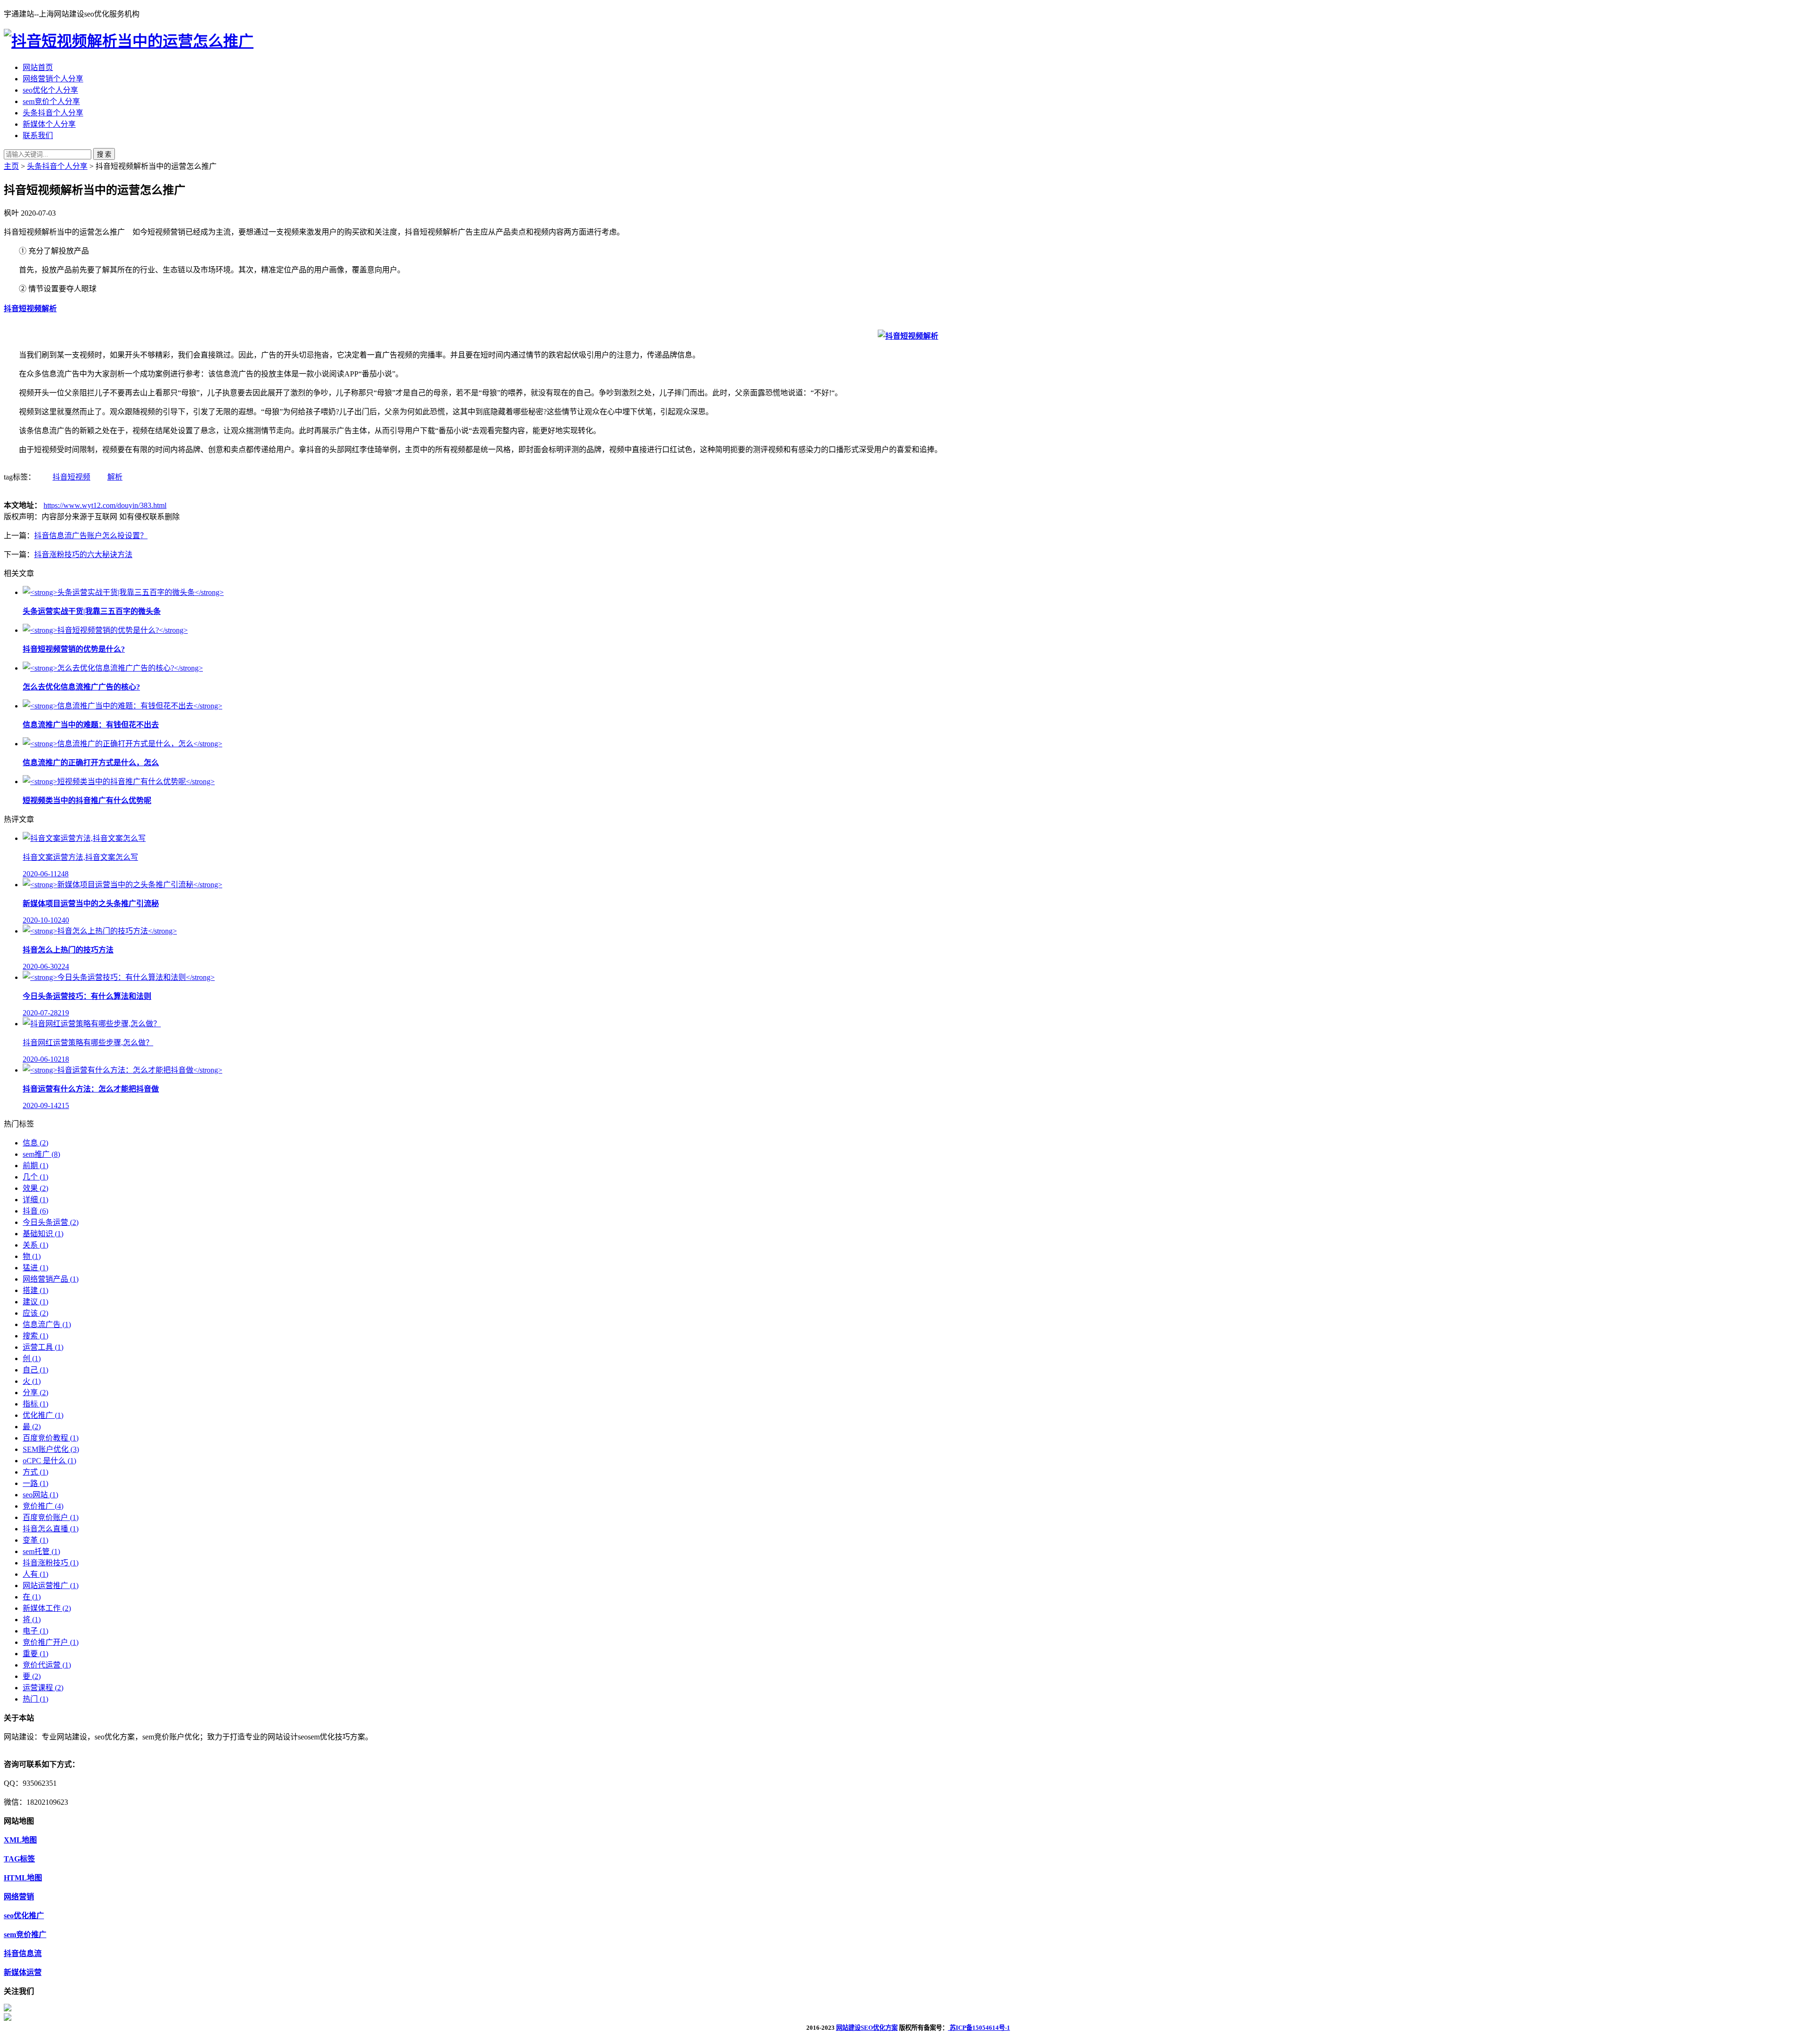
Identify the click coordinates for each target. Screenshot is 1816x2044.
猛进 (35, 1268)
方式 (35, 1472)
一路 (35, 1483)
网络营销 (19, 1897)
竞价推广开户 (51, 1642)
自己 (35, 1370)
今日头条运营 (51, 1222)
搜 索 (104, 154)
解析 (115, 477)
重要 (35, 1654)
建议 (35, 1302)
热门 (35, 1699)
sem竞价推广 (25, 1935)
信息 (35, 1143)
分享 (35, 1393)
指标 (35, 1404)
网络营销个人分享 (53, 79)
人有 (35, 1574)
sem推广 (41, 1154)
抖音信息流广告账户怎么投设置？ (91, 536)
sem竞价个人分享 (51, 101)
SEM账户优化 (51, 1449)
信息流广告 (47, 1324)
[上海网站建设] (129, 41)
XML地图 (20, 1840)
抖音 (35, 1211)
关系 (35, 1245)
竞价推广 (43, 1506)
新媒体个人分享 (49, 124)
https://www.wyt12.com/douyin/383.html (105, 505)
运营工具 (43, 1347)
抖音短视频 (71, 477)
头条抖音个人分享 (53, 113)
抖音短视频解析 (30, 309)
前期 (35, 1166)
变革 (35, 1540)
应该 (35, 1313)
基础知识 (43, 1234)
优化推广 (43, 1415)
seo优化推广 (24, 1916)
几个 (35, 1177)
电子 (35, 1631)
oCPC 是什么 (49, 1461)
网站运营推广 (51, 1585)
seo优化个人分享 (50, 90)
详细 (35, 1200)
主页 (11, 166)
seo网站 (40, 1495)
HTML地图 (23, 1878)
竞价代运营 (47, 1665)
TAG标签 (19, 1859)
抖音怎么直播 (51, 1529)
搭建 (35, 1290)
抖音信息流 (23, 1953)
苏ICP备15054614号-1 (979, 2028)
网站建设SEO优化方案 (867, 2028)
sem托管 (41, 1551)
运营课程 (43, 1688)
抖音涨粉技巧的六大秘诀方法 (83, 555)
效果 (35, 1188)
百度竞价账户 (51, 1517)
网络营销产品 (51, 1279)
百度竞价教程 (51, 1438)
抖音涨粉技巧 (51, 1563)
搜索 (35, 1336)
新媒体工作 (47, 1608)
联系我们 (38, 135)
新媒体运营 (23, 1972)
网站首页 (38, 67)
